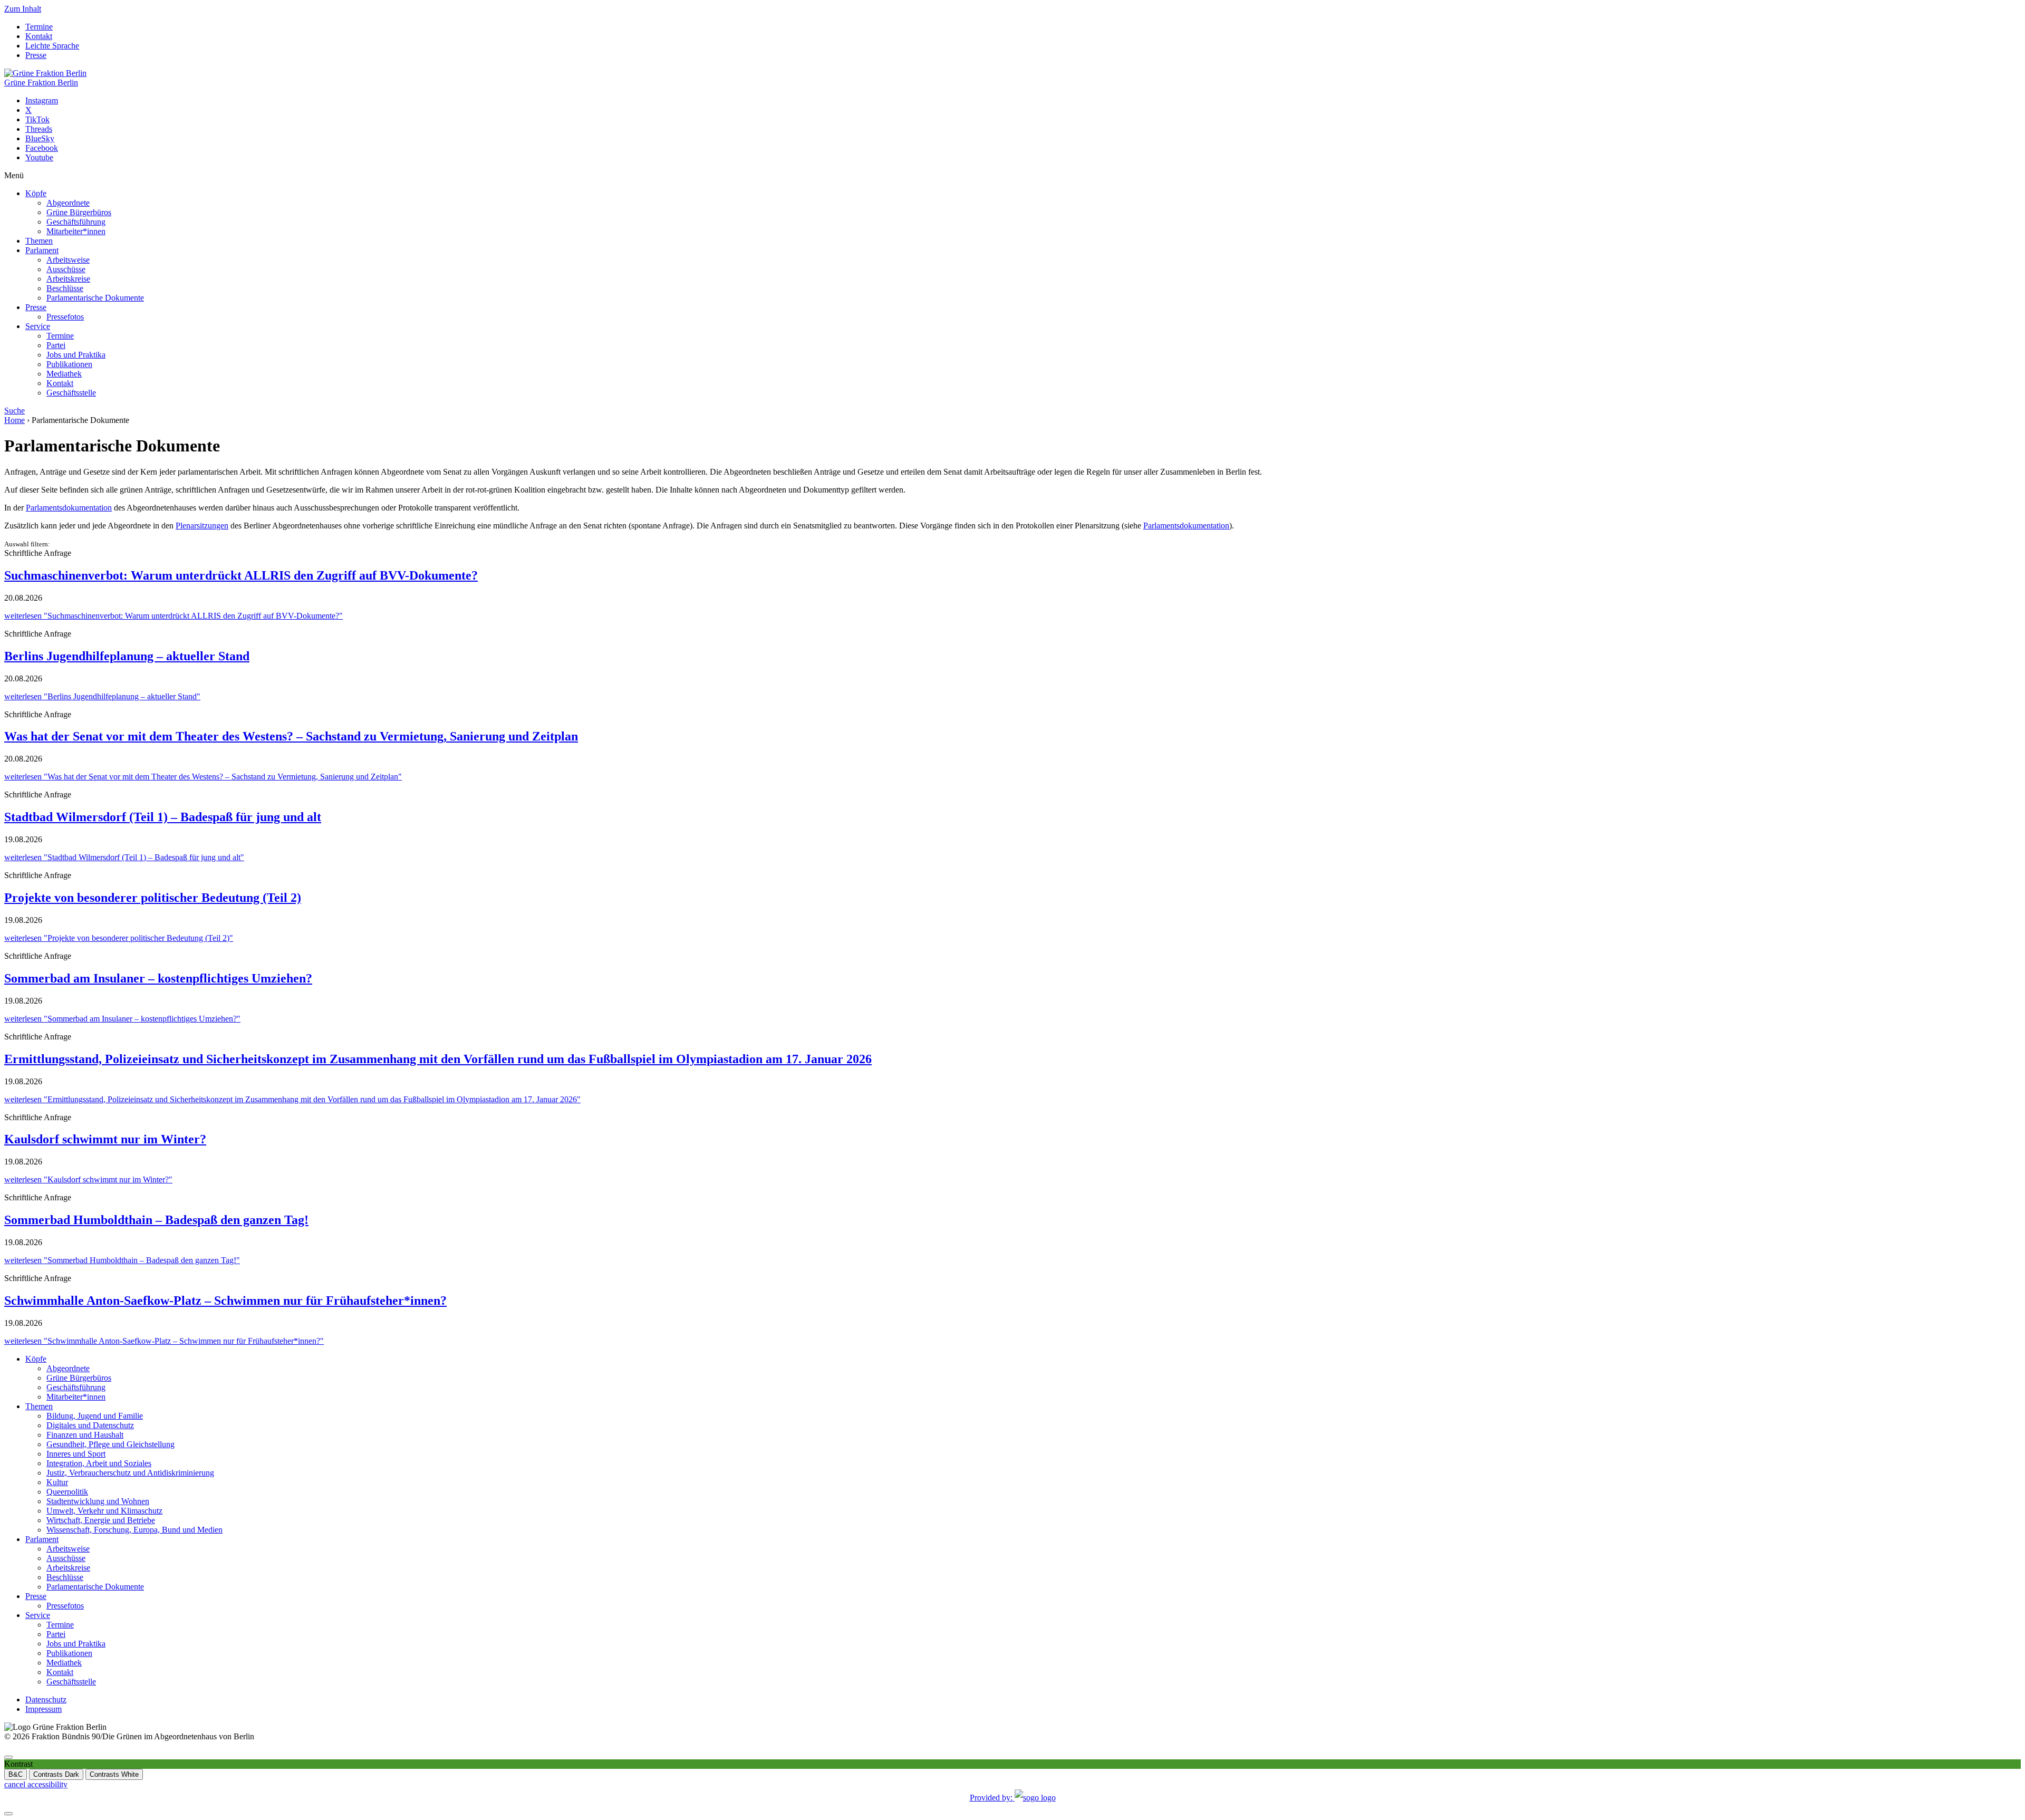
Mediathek (64, 374)
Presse (36, 55)
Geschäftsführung (76, 222)
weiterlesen (173, 616)
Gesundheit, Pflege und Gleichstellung (110, 1444)
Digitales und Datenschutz (90, 1425)
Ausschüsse (66, 269)
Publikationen (69, 364)
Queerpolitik (67, 1492)
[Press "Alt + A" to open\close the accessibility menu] (8, 1757)
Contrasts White (114, 1774)
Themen (39, 241)
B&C (16, 1774)
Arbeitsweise (68, 260)
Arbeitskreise (68, 279)
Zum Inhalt (23, 9)
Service (38, 326)
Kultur (57, 1482)
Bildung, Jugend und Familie (95, 1416)
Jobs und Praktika (76, 355)
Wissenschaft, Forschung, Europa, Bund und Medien (134, 1530)
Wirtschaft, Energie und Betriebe (101, 1520)
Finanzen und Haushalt (85, 1435)
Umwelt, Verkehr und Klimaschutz (104, 1511)
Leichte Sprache (52, 46)
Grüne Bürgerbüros (79, 212)
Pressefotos (65, 317)
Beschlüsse (65, 288)
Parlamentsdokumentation (69, 508)
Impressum (44, 1709)
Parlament (42, 250)
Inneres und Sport (76, 1454)
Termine (39, 27)
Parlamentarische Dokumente (95, 298)
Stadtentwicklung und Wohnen (98, 1501)
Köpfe (36, 193)
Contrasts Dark (56, 1774)
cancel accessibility (36, 1784)
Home (15, 420)
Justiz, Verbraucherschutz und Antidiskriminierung (130, 1473)
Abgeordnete (68, 203)
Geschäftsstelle (71, 393)
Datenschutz (46, 1699)
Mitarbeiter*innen (76, 231)
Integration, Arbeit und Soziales (99, 1463)
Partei (56, 345)
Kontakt (39, 36)
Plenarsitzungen (202, 526)
